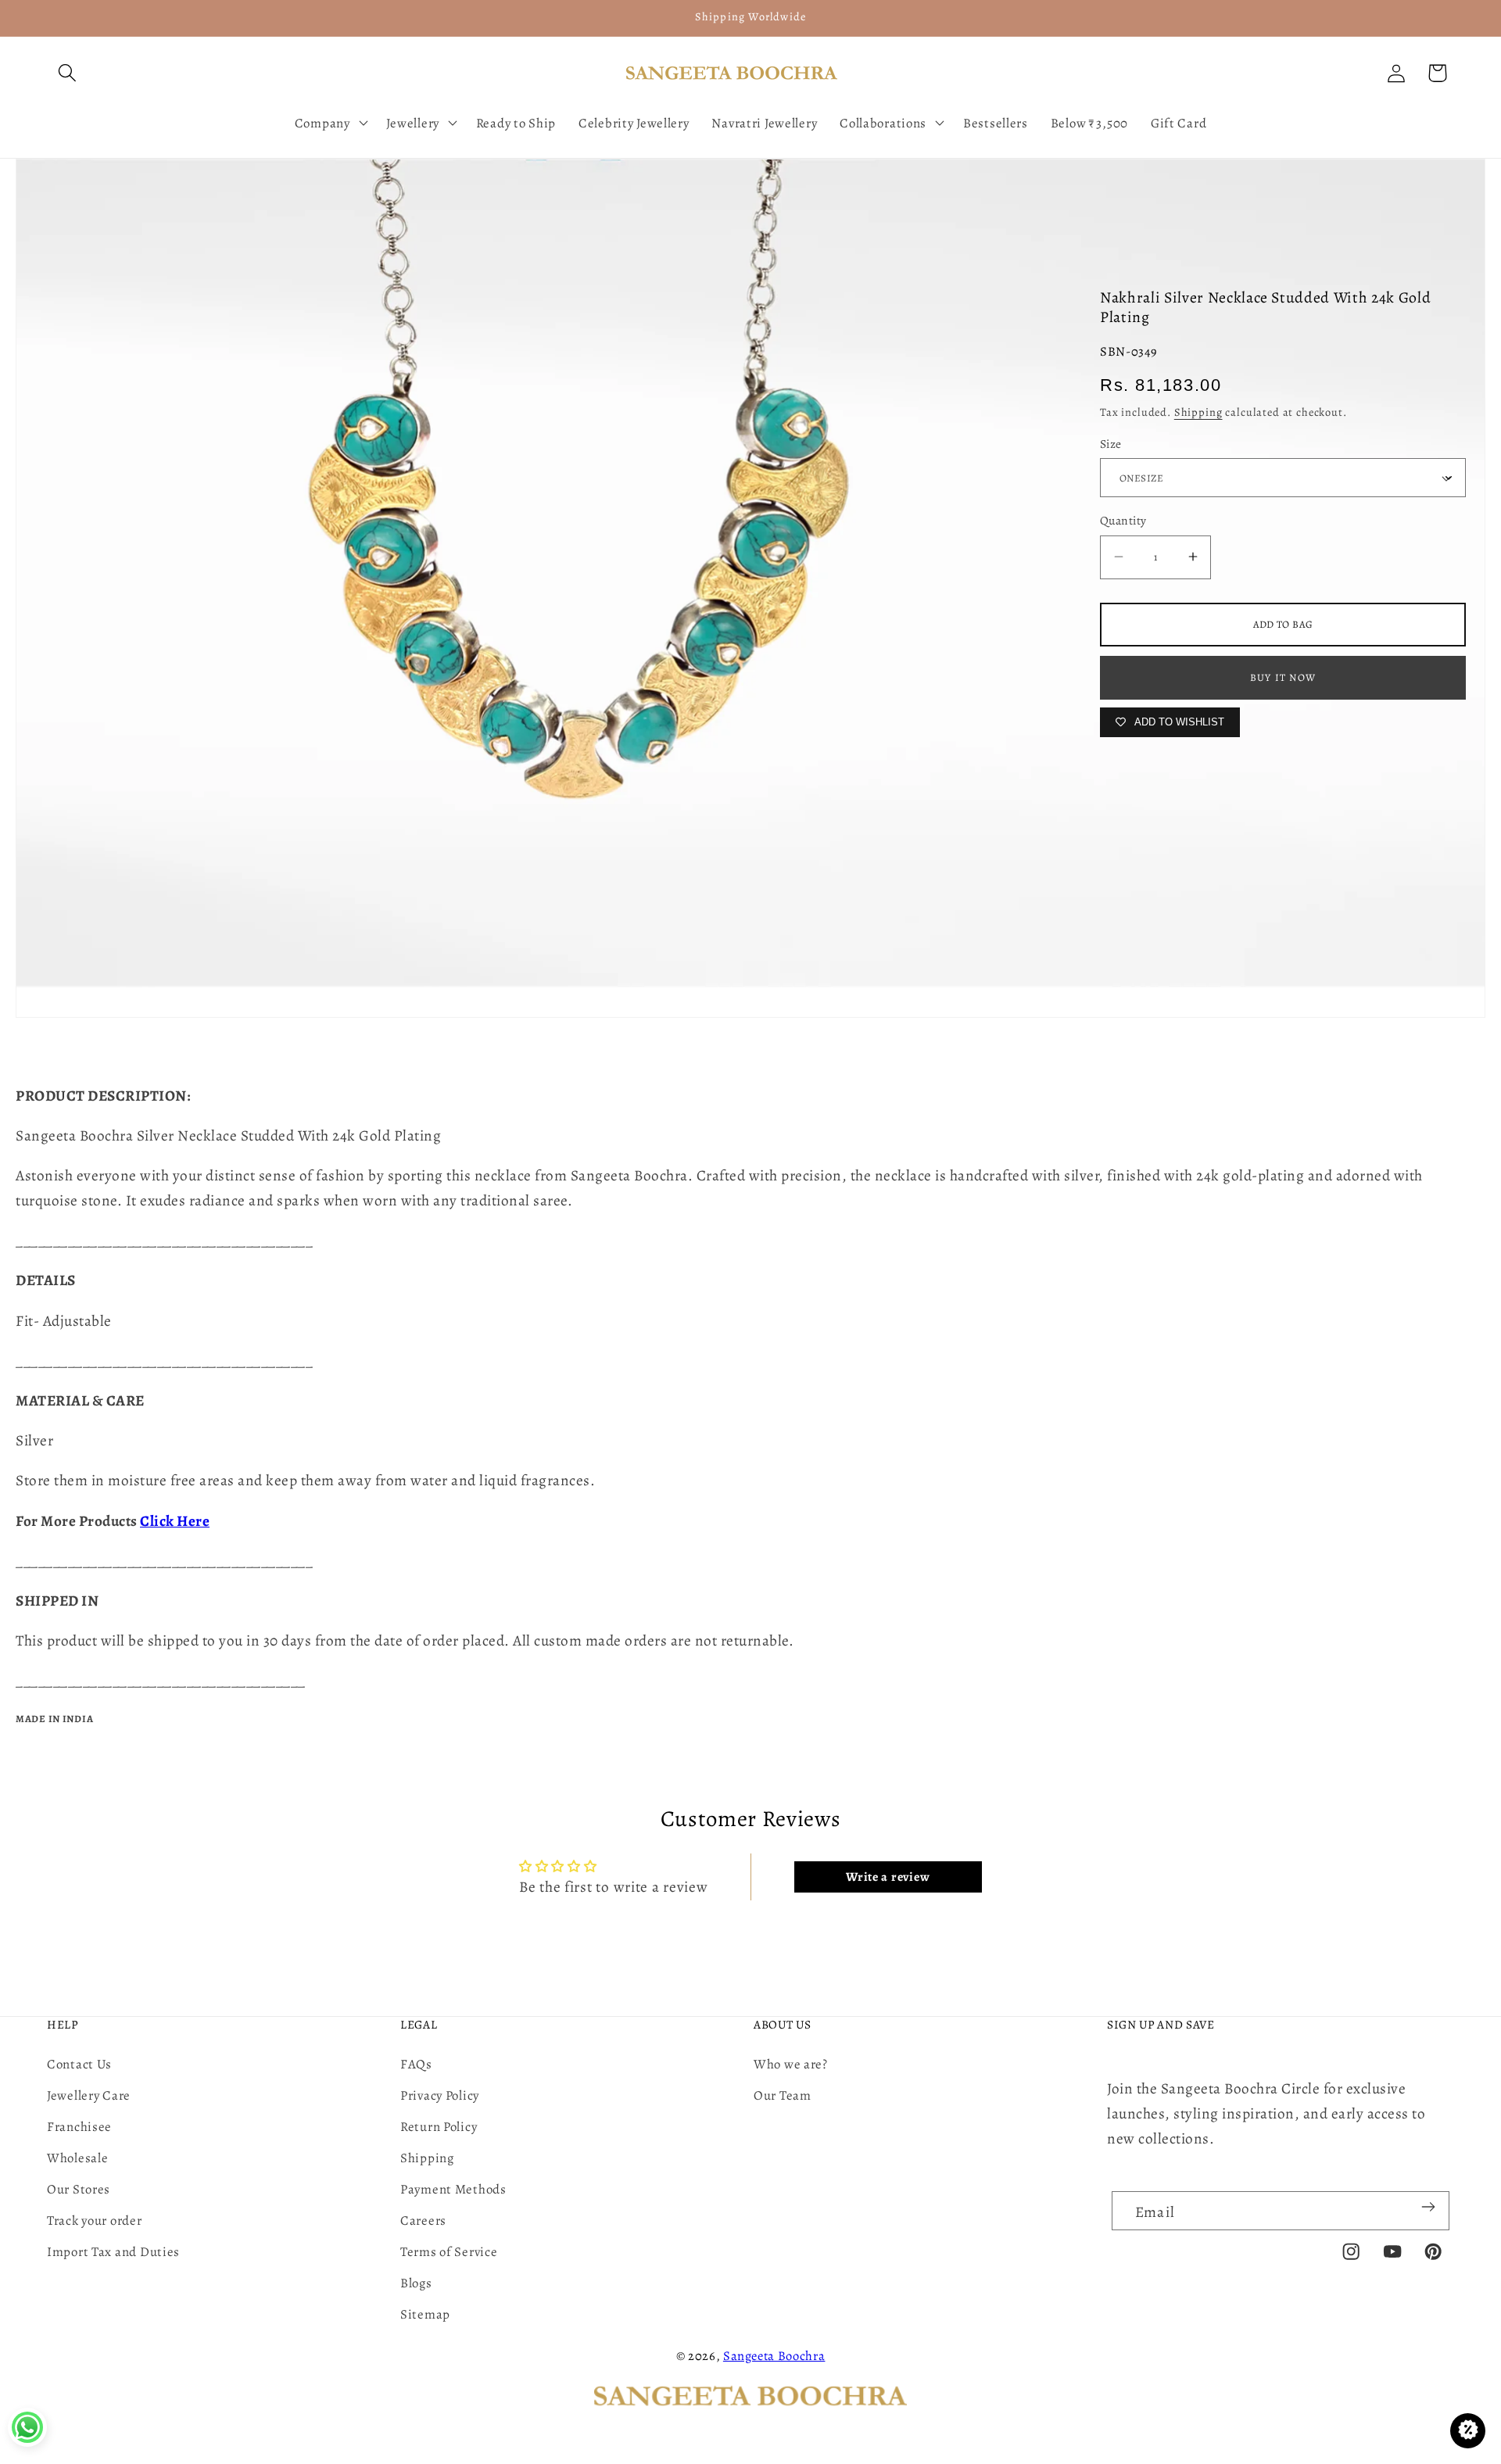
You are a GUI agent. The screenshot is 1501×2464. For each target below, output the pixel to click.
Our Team (783, 2095)
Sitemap (425, 2314)
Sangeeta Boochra (774, 2356)
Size (1111, 444)
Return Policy (439, 2127)
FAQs (416, 2064)
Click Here (175, 1521)
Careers (423, 2220)
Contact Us (79, 2064)
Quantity (1123, 520)
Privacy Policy (440, 2095)
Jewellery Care (89, 2095)
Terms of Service (449, 2252)
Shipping (1198, 412)
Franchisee (79, 2127)
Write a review (888, 1877)
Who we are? (791, 2064)
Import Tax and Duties (113, 2252)
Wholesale (77, 2158)
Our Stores (79, 2189)
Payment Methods (453, 2189)
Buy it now (1283, 677)
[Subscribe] (1428, 2207)
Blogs (416, 2283)
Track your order (95, 2220)
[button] (68, 73)
